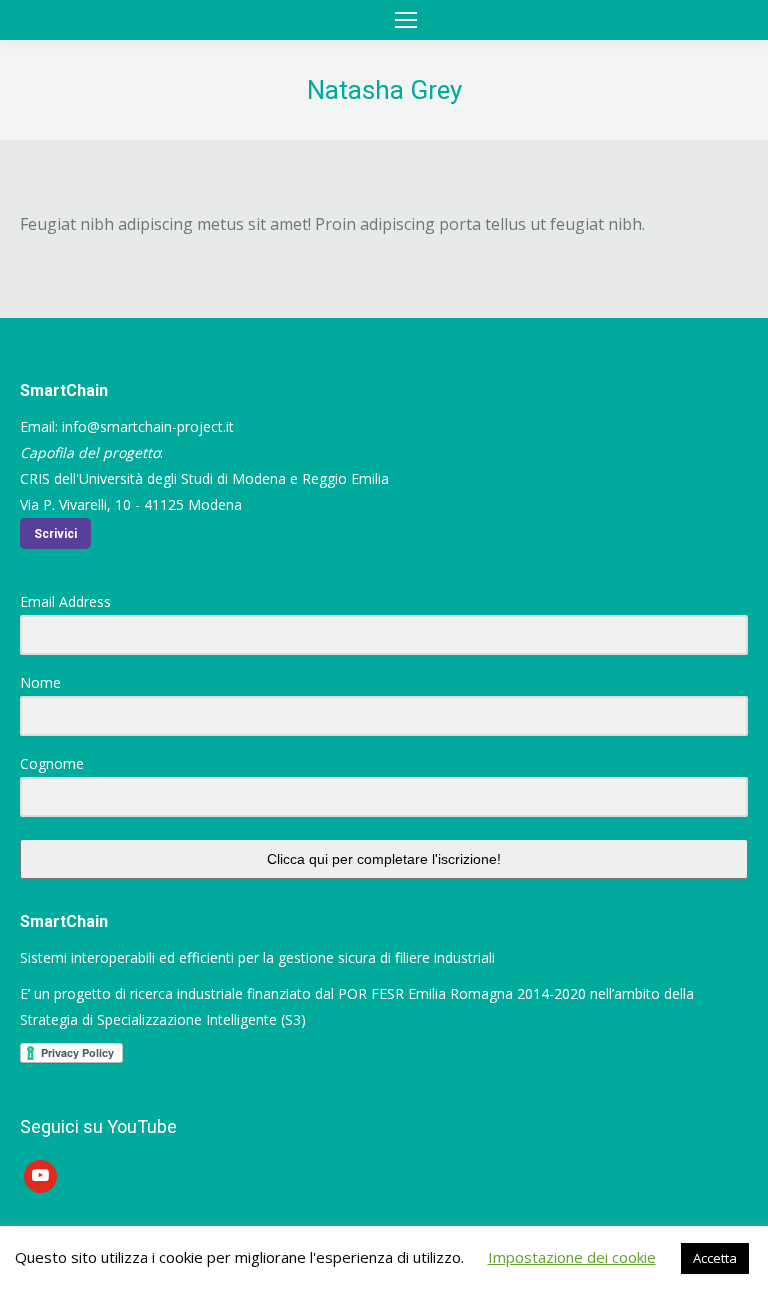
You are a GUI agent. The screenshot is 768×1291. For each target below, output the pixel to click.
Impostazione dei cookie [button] (572, 1257)
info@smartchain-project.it (148, 426)
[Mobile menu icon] (406, 20)
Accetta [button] (715, 1258)
